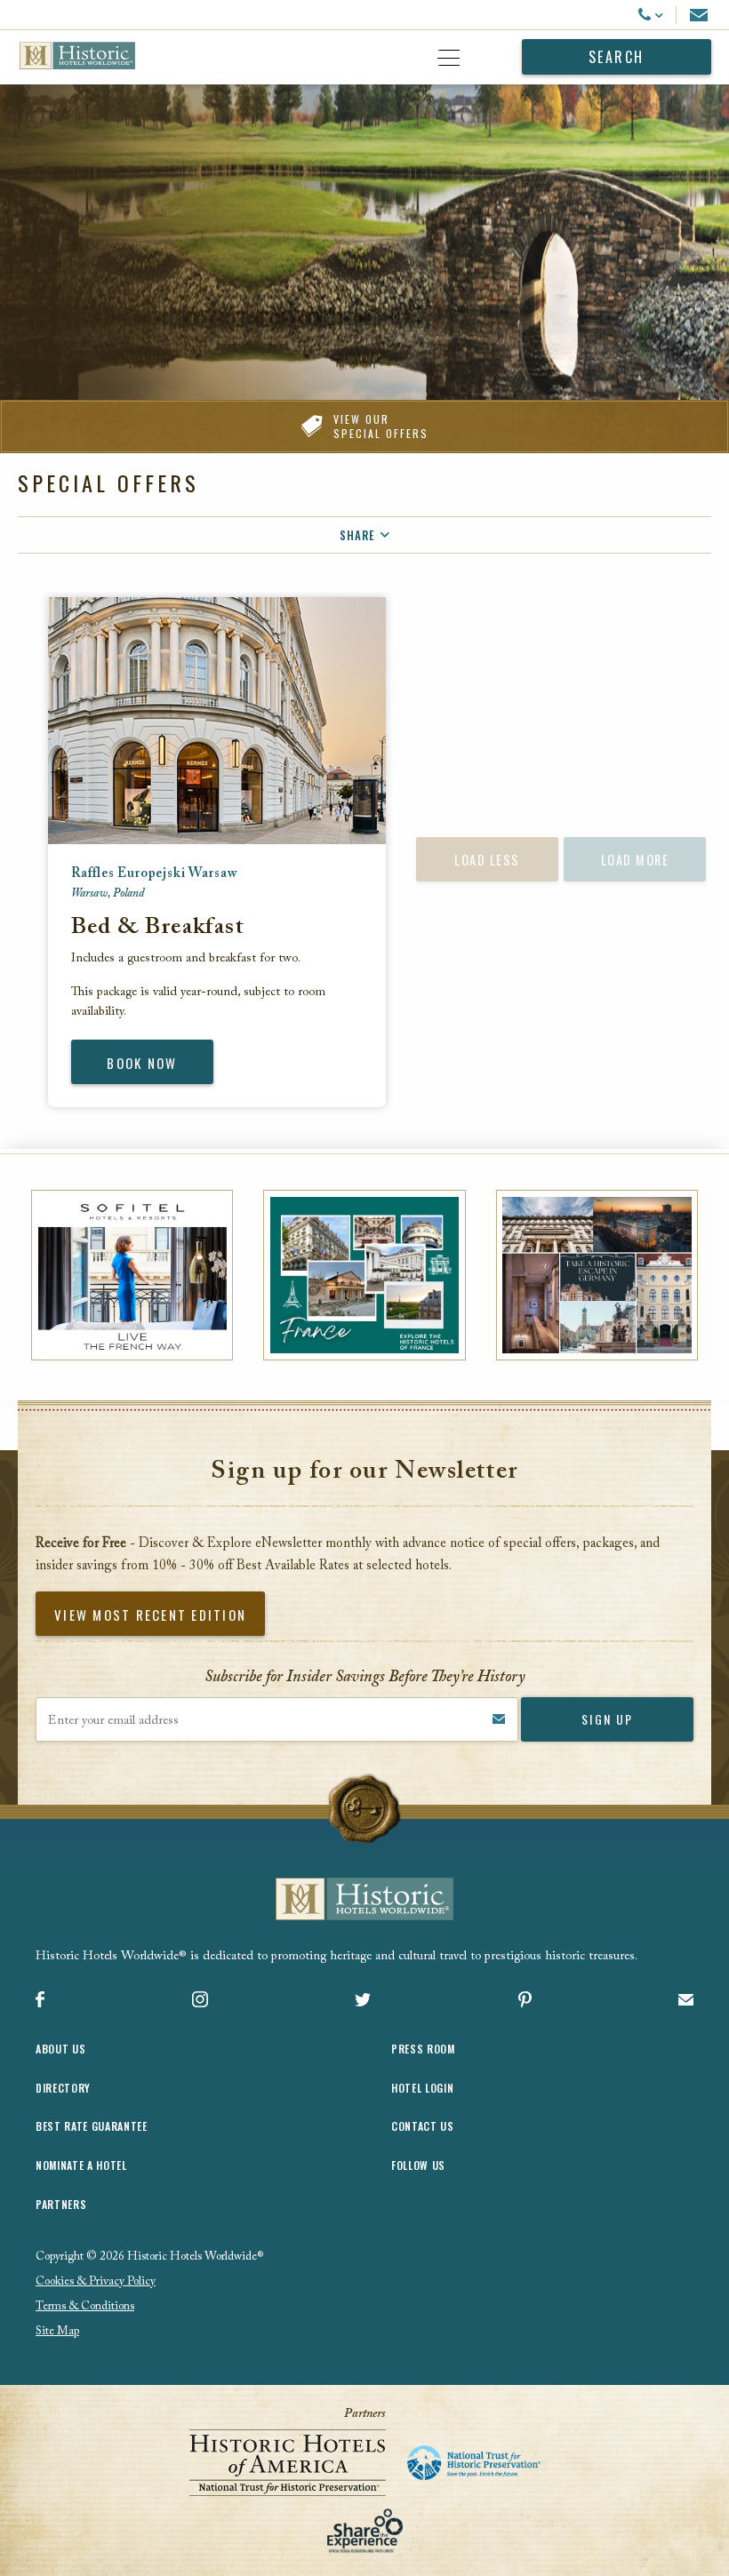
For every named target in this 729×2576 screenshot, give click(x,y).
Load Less (487, 860)
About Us (60, 2049)
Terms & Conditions (85, 2306)
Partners (61, 2204)
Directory (63, 2088)
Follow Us (418, 2165)
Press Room (423, 2049)
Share (357, 535)
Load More (635, 860)
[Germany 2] (597, 1275)
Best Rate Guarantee (92, 2126)
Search (617, 57)
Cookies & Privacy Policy (96, 2281)
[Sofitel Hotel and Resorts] (132, 1275)
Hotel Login (422, 2088)
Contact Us (423, 2126)
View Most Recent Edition (150, 1615)
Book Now (142, 1063)
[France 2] (364, 1275)
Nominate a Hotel (81, 2165)
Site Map (57, 2331)
